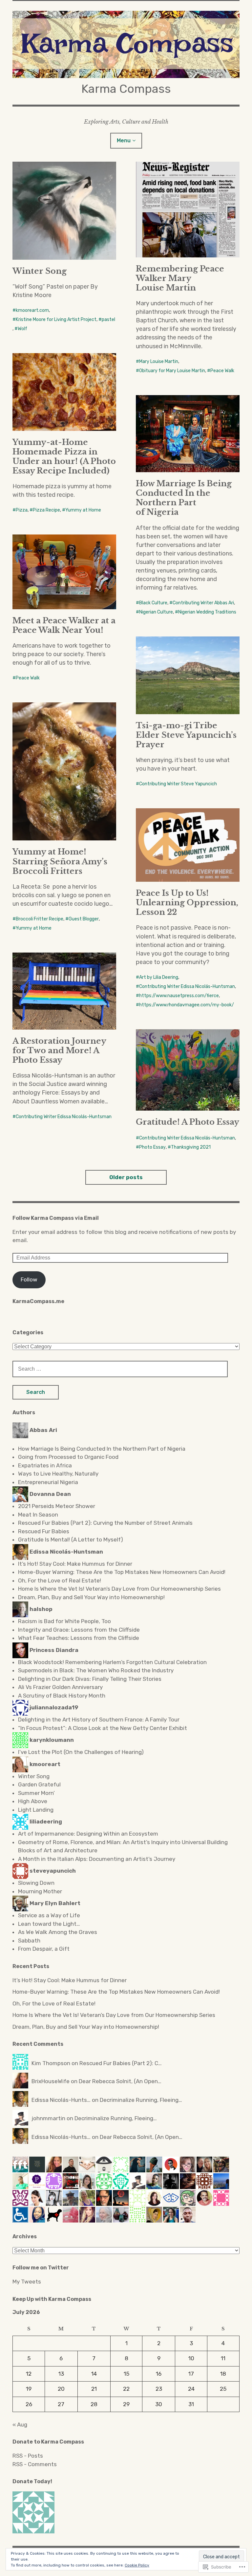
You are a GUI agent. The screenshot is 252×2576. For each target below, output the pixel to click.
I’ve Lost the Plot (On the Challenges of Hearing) (81, 1752)
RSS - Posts (28, 2456)
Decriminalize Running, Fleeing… (141, 2100)
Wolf (22, 329)
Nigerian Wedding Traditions (207, 612)
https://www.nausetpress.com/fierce (179, 996)
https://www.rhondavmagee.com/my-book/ (187, 1005)
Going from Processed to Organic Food (68, 1457)
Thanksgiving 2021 (191, 1147)
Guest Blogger (84, 919)
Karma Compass (126, 89)
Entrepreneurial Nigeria (48, 1482)
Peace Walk (222, 371)
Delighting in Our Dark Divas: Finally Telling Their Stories (90, 1679)
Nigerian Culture (156, 612)
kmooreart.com (32, 310)
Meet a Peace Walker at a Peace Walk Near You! (64, 625)
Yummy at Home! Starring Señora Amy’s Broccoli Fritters (60, 861)
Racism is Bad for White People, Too (64, 1621)
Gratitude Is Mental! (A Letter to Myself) (71, 1540)
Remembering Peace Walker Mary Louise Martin (180, 278)
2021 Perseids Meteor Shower (57, 1506)
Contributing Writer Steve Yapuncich (178, 784)
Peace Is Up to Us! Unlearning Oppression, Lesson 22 (187, 903)
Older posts (126, 1177)
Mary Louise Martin (159, 362)
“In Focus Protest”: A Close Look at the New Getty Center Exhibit (103, 1728)
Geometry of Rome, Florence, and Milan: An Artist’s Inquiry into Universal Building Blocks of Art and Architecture (123, 1846)
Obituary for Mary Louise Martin (172, 371)
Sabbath (29, 1941)
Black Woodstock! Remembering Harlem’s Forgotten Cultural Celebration (112, 1662)
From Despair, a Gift (44, 1949)
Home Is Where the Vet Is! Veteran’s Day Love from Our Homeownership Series (119, 1589)
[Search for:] (120, 1369)
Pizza (22, 510)
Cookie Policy (137, 2565)
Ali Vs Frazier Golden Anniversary (60, 1687)
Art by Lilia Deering (159, 977)
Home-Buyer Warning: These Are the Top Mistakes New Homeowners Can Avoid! (122, 1572)
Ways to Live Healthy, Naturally (58, 1474)
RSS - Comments (35, 2464)
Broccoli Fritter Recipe (40, 919)
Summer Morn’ (36, 1793)
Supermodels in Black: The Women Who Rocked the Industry (96, 1670)
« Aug (20, 2425)
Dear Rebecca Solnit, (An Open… (120, 2081)
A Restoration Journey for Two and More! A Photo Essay (59, 1050)
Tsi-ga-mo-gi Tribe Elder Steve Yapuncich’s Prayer (186, 735)
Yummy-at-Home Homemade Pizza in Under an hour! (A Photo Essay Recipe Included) (64, 456)
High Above (33, 1801)
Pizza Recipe (46, 510)
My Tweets (27, 2282)
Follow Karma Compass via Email (56, 1218)
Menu (124, 141)
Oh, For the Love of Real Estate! (60, 1580)
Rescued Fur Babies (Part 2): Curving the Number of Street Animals (105, 1523)
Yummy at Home (83, 510)
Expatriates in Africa (45, 1465)
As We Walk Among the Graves (58, 1932)
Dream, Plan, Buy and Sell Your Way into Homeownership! (91, 1597)
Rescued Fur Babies (44, 1531)
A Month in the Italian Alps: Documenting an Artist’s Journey (97, 1859)
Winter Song (40, 271)
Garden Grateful (39, 1784)
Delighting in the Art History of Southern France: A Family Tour (99, 1720)
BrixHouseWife (51, 2081)
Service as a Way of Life (49, 1915)
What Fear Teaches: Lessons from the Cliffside (79, 1638)
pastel (108, 320)
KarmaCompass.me (38, 1301)
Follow (29, 1279)
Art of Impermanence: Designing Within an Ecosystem (89, 1834)
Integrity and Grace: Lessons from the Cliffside (79, 1630)
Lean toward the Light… (49, 1924)
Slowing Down (36, 1883)
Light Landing (36, 1810)
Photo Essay (152, 1147)
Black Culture (153, 603)
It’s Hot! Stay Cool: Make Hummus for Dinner (75, 1564)
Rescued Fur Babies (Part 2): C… (121, 2063)
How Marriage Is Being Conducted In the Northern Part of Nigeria (184, 498)
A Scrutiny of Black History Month (62, 1696)
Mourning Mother (40, 1891)
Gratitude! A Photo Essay (188, 1122)
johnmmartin (48, 2118)
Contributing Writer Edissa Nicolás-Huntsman (187, 986)
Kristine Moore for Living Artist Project (56, 320)
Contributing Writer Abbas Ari (203, 603)
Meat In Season (38, 1515)
